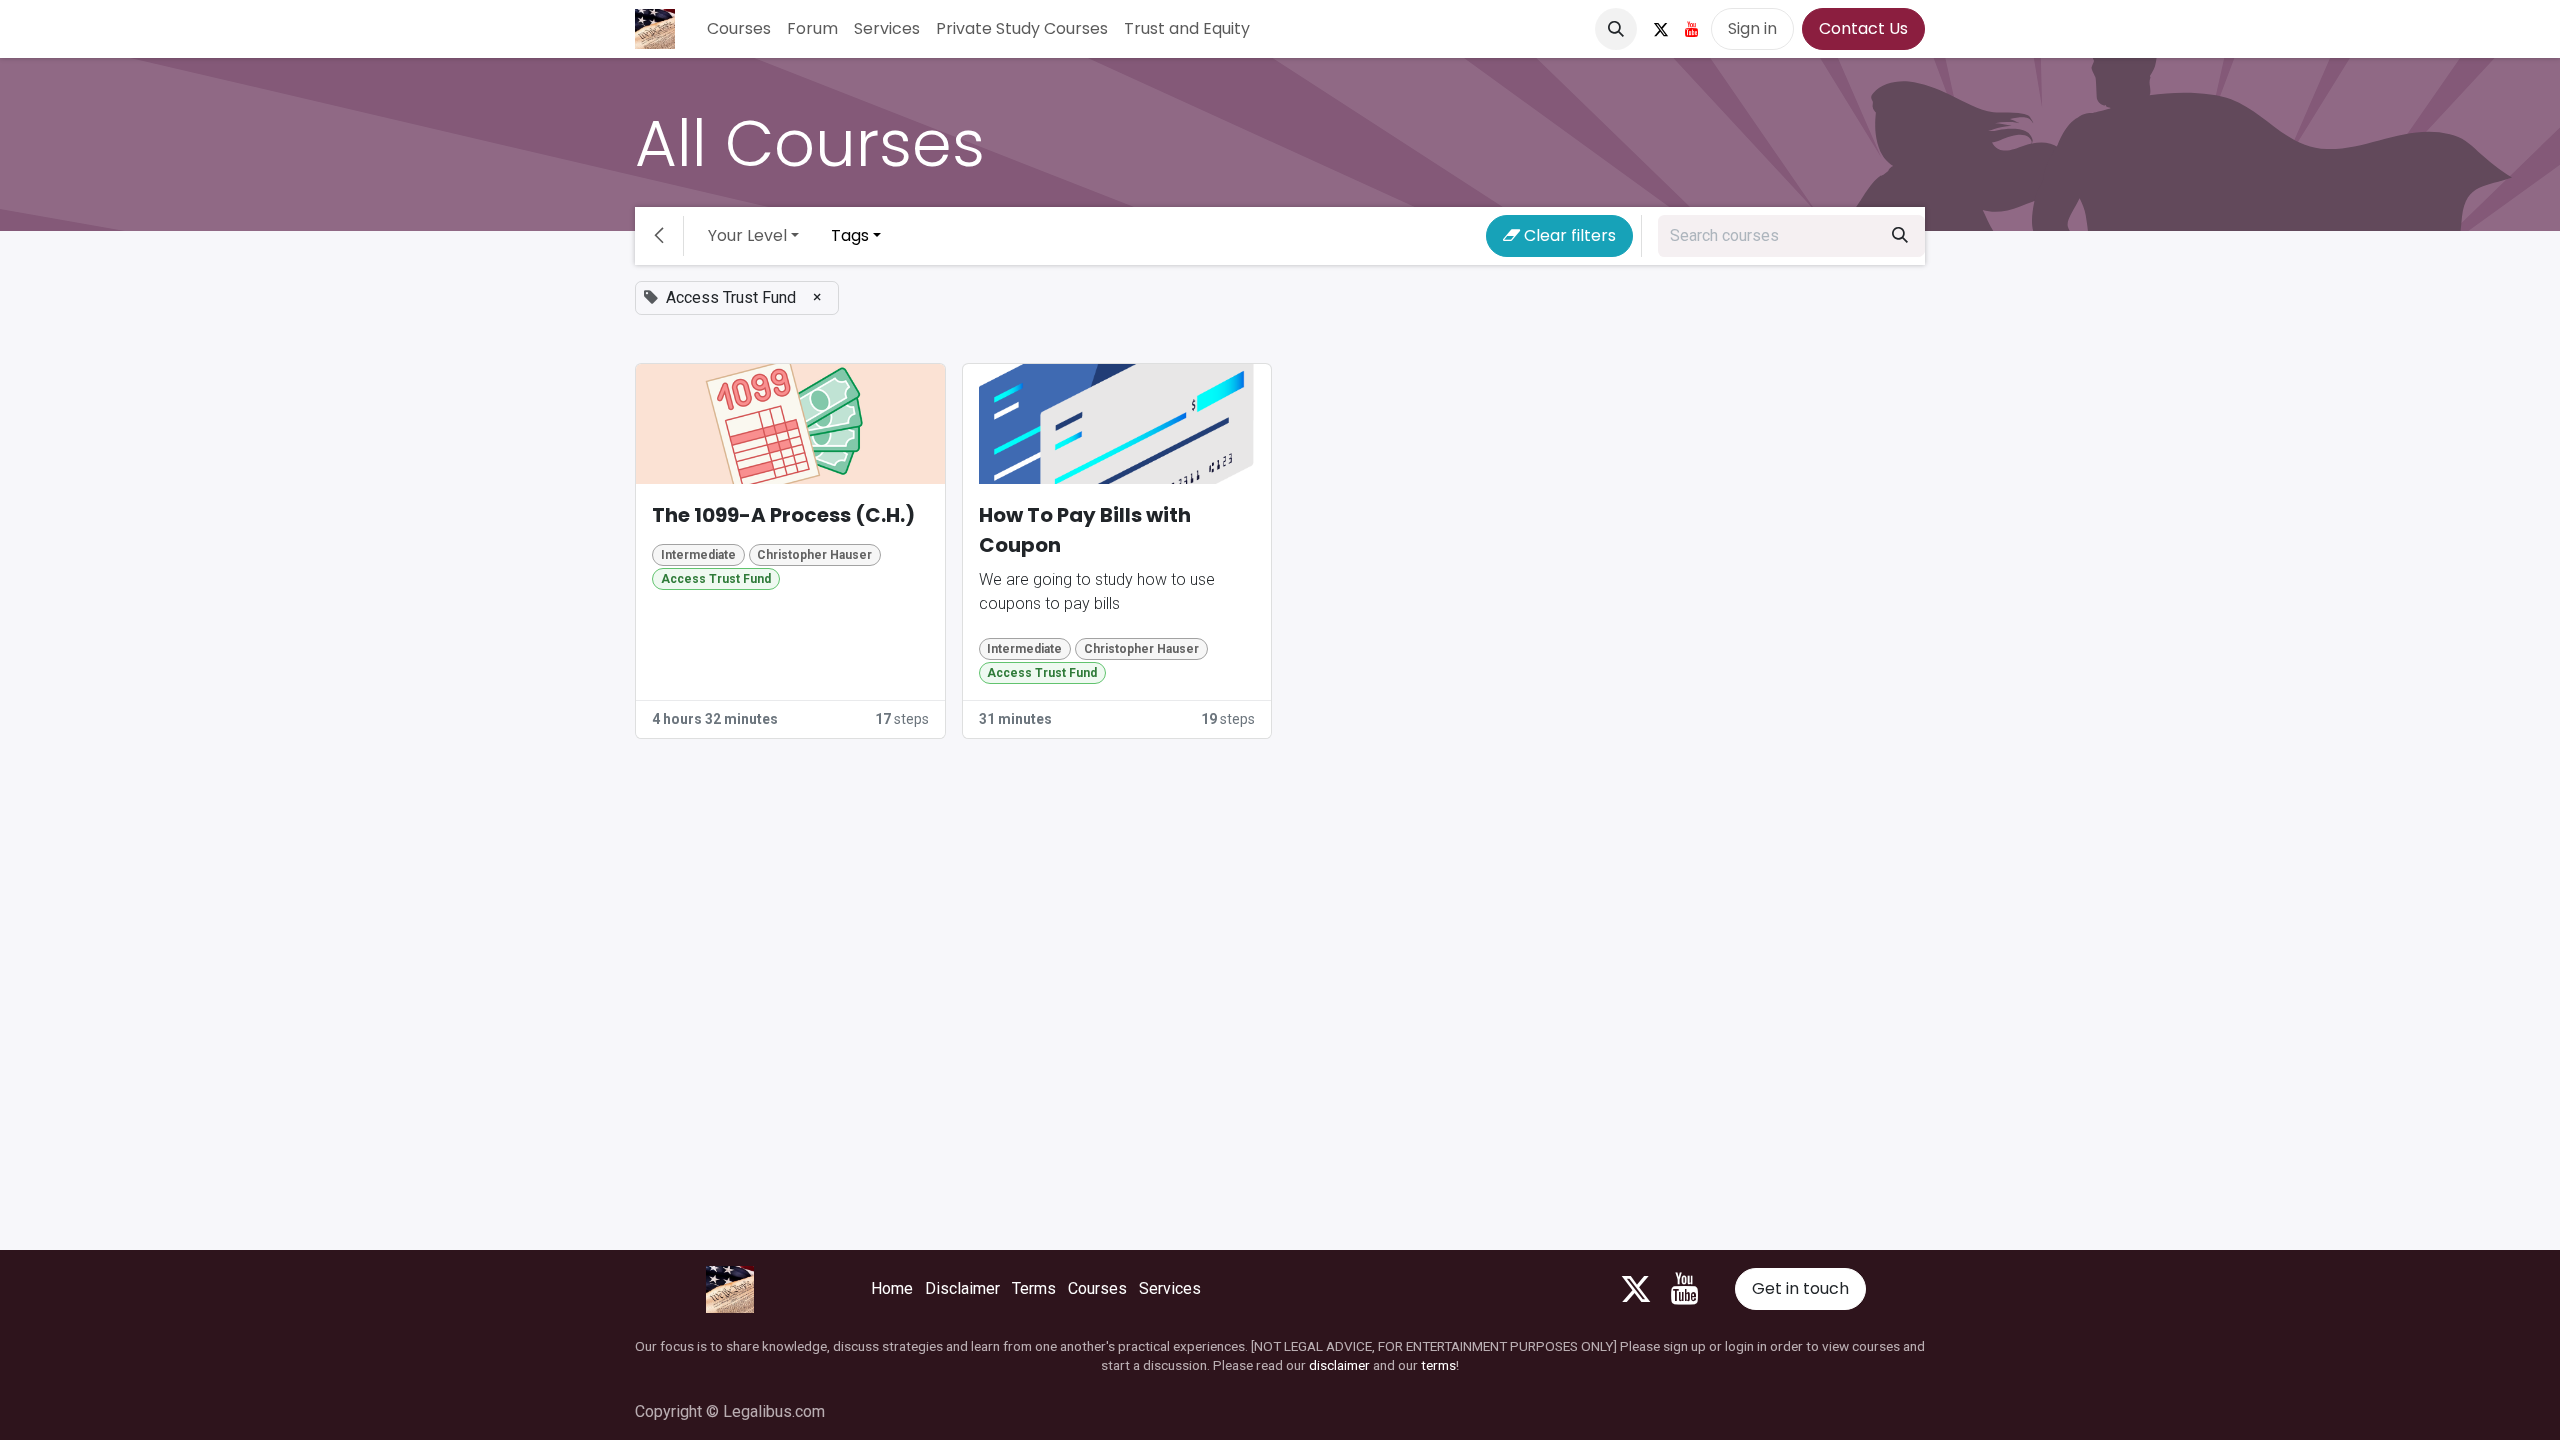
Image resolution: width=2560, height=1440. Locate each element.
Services (1170, 1288)
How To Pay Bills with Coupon (1085, 530)
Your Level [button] (747, 235)
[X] (1661, 29)
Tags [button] (850, 235)
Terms (1034, 1288)
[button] (1616, 29)
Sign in (1752, 28)
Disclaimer (962, 1288)
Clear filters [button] (1568, 235)
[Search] (1900, 236)
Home (892, 1288)
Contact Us (1863, 28)
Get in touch (1800, 1288)
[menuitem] (739, 29)
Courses (1097, 1288)
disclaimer (1339, 1365)
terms (1438, 1365)
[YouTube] (1692, 29)
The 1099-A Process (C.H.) (783, 515)
